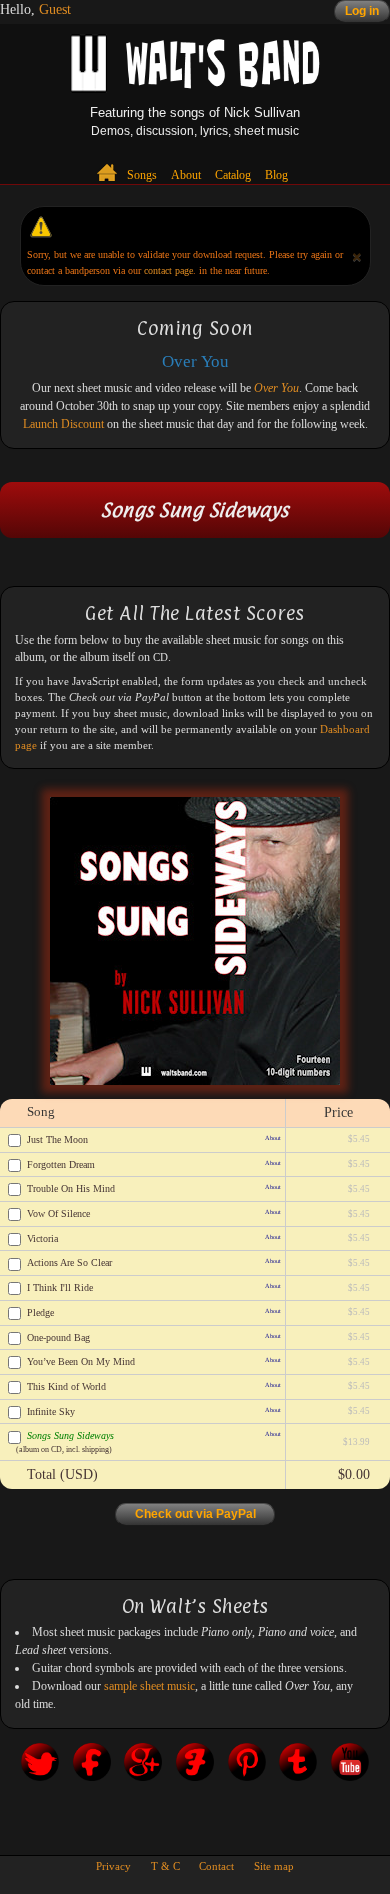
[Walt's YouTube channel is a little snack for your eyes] (350, 1769)
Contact (216, 1866)
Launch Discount (63, 424)
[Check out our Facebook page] (92, 1769)
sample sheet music (149, 1686)
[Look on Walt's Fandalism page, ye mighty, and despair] (195, 1769)
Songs (142, 175)
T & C (165, 1866)
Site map (274, 1866)
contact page (168, 270)
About (186, 175)
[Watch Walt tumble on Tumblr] (298, 1769)
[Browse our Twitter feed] (40, 1769)
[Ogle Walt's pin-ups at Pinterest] (247, 1769)
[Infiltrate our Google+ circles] (143, 1769)
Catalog (233, 175)
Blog (276, 175)
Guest (55, 9)
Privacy (113, 1866)
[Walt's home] (108, 172)
